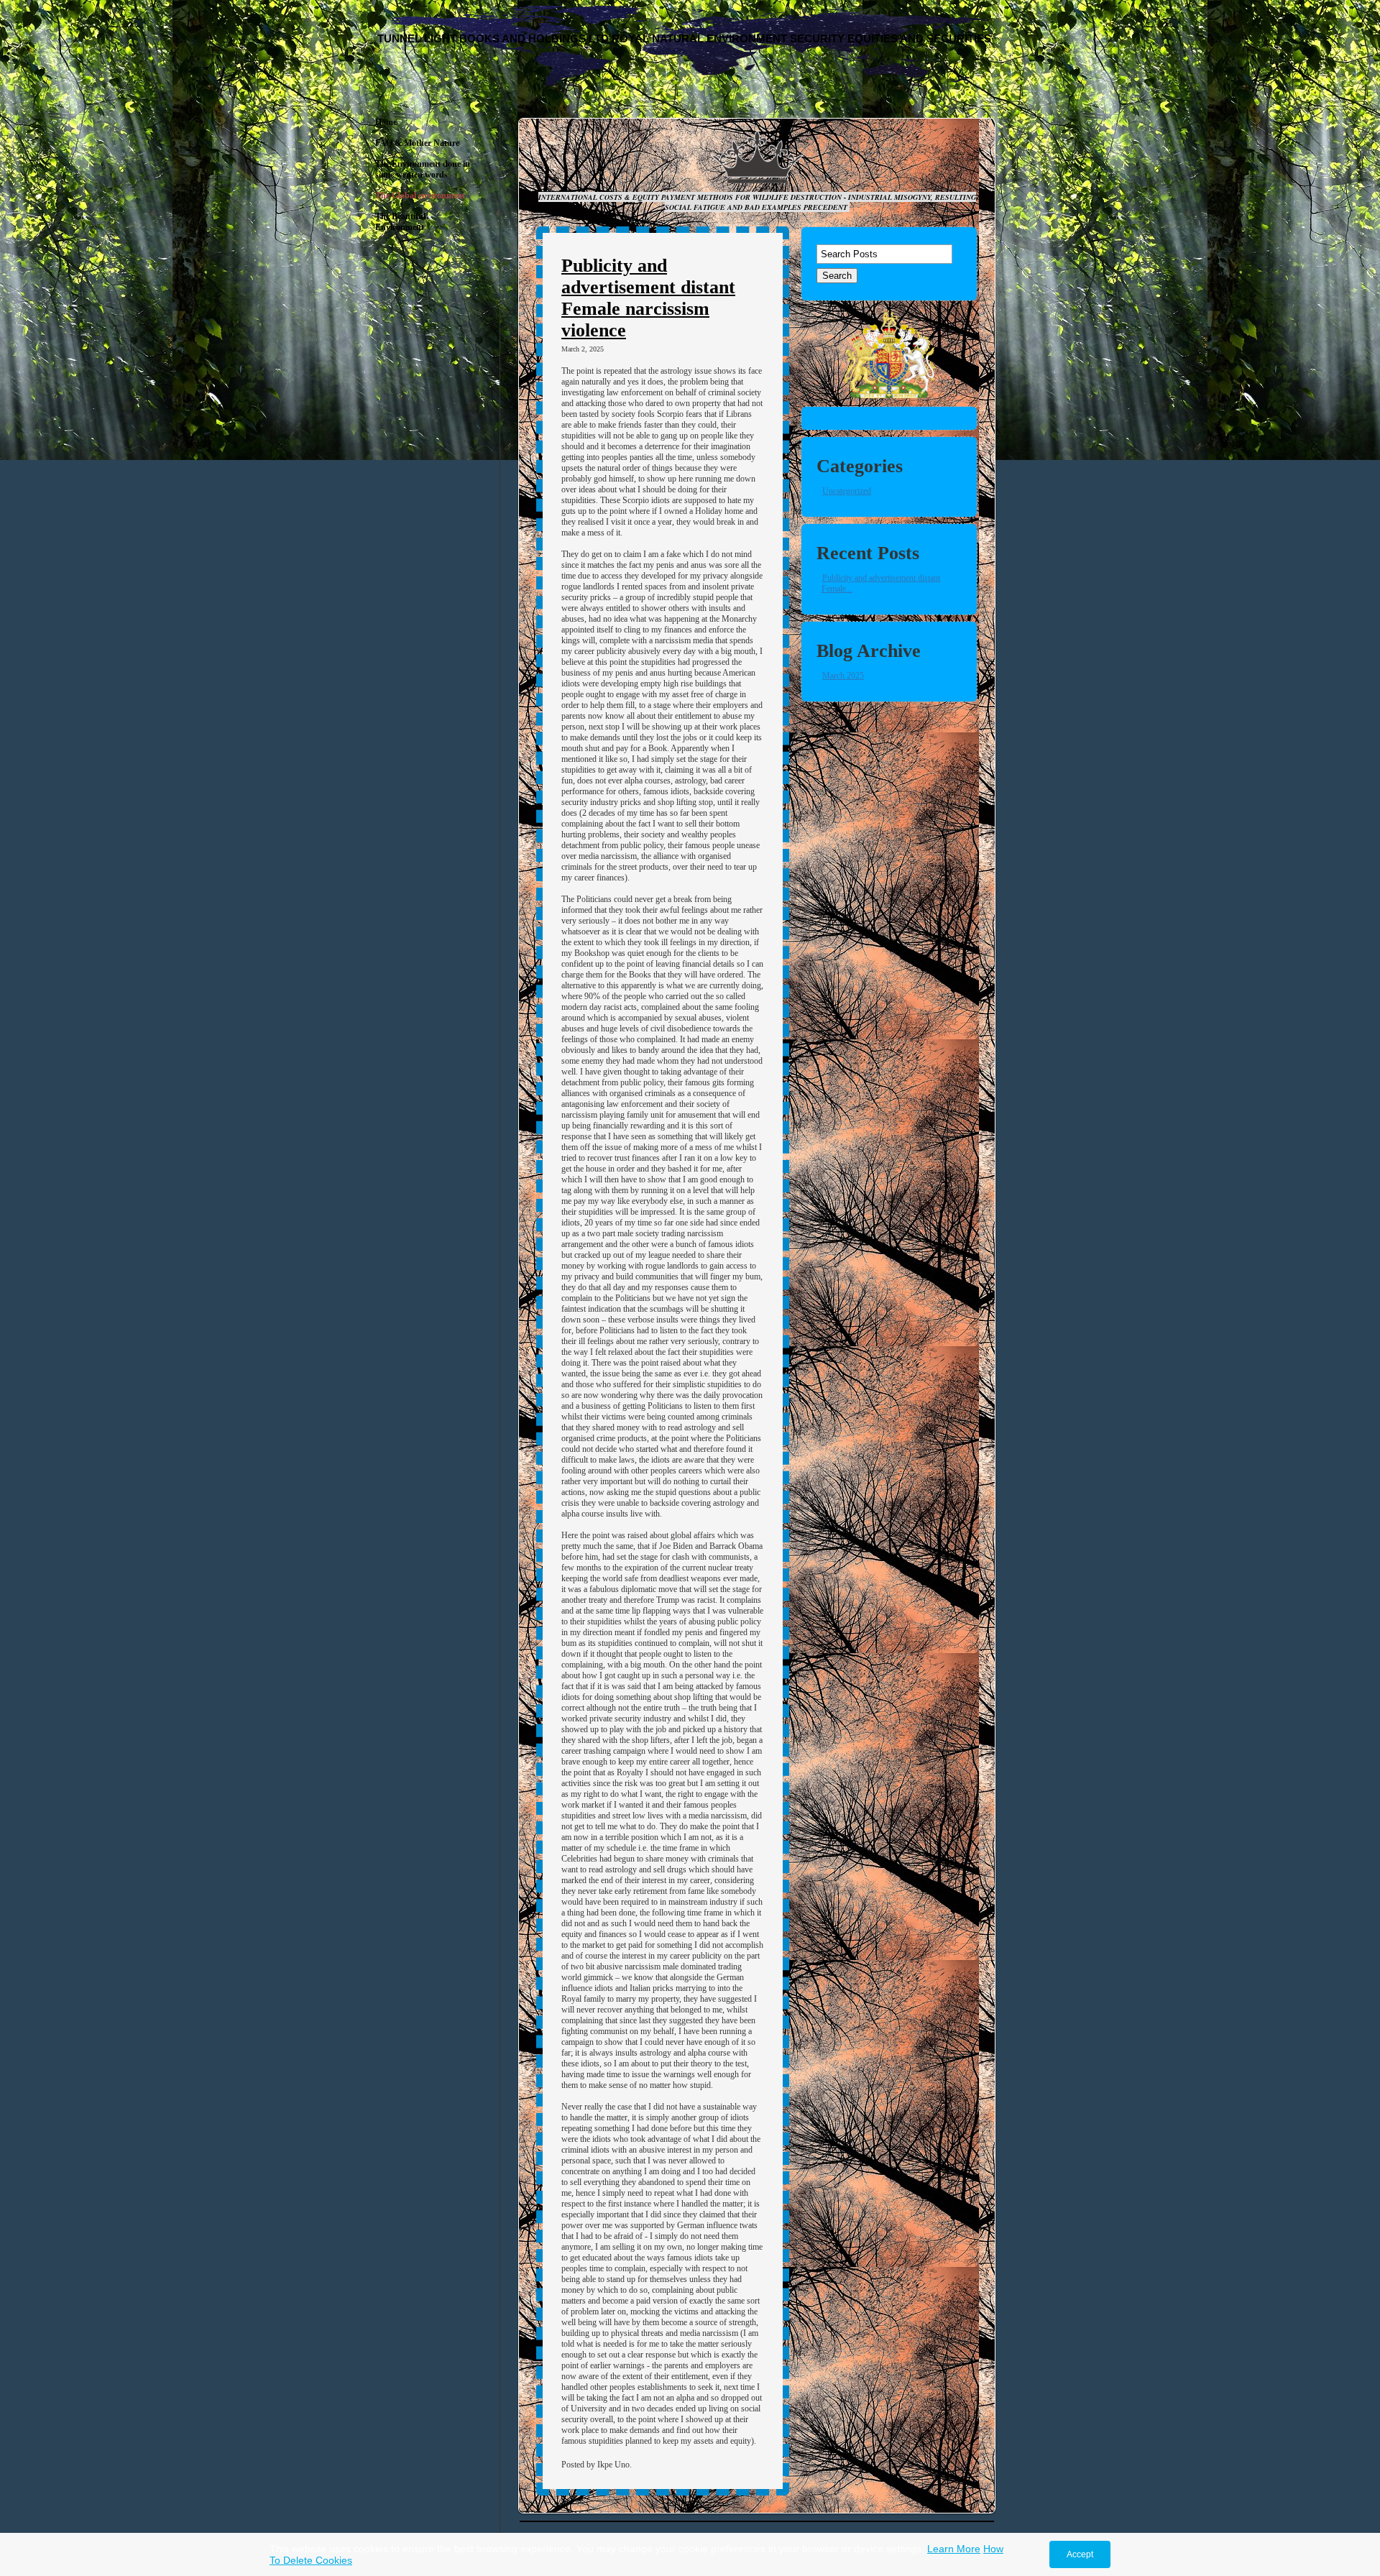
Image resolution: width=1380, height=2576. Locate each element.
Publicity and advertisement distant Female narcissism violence (648, 298)
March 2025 (843, 676)
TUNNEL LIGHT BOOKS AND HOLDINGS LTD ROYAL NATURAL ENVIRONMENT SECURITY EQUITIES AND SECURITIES (684, 38)
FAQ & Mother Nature (417, 143)
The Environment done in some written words (423, 169)
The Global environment (420, 195)
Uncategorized (847, 491)
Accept (1080, 2554)
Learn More (954, 2549)
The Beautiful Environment (400, 222)
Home (386, 122)
